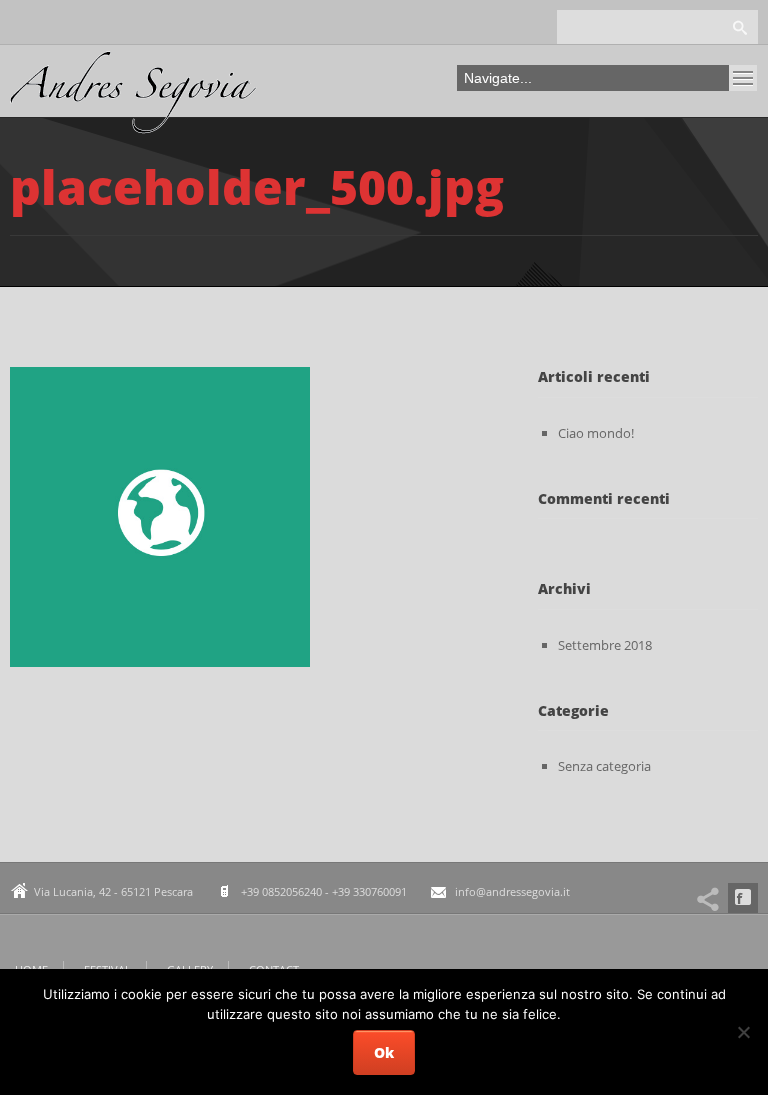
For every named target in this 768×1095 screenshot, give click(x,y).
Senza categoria (604, 766)
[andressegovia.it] (133, 98)
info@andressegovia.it (512, 891)
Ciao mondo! (596, 433)
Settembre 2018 (605, 645)
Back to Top (708, 60)
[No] (743, 1032)
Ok (384, 1052)
